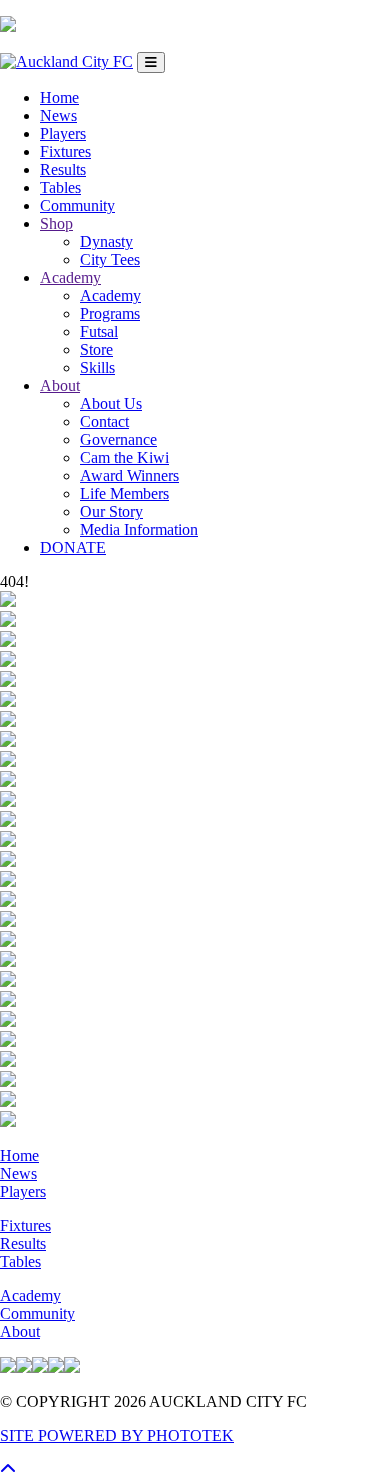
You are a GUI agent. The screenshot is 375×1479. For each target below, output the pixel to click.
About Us (111, 403)
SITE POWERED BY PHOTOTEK (117, 1435)
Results (63, 169)
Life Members (124, 493)
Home (59, 97)
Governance (118, 439)
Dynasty (106, 241)
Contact (104, 421)
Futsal (99, 331)
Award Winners (129, 475)
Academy (70, 277)
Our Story (111, 511)
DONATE (73, 547)
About (60, 385)
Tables (60, 187)
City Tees (110, 259)
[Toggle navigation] (151, 62)
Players (63, 133)
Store (96, 349)
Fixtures (65, 151)
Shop (56, 223)
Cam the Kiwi (124, 457)
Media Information (139, 529)
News (58, 115)
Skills (97, 367)
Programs (110, 313)
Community (77, 205)
